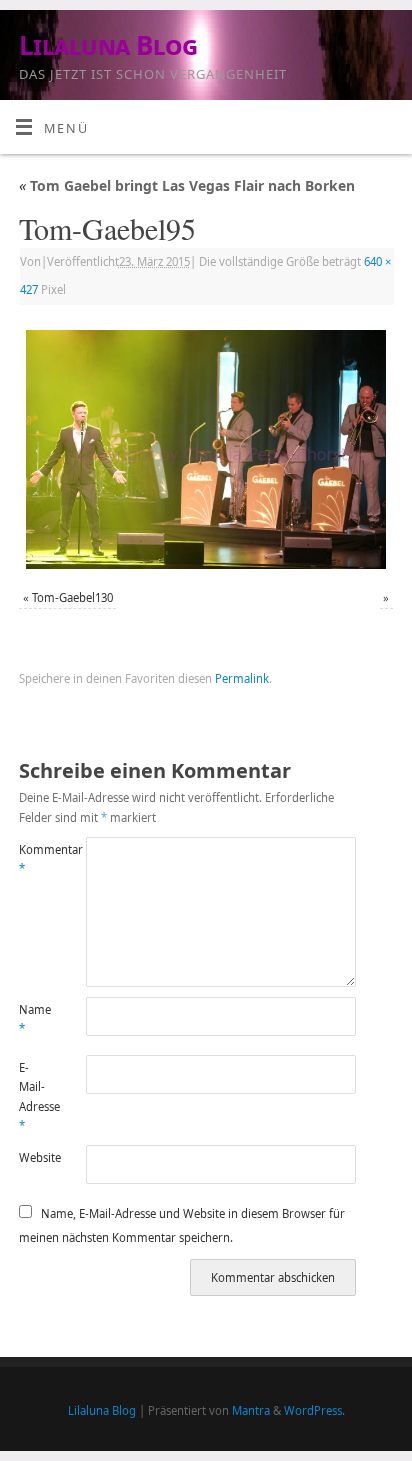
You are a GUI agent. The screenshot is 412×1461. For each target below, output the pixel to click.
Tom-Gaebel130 (72, 597)
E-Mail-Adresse (36, 1096)
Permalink (242, 678)
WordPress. (314, 1410)
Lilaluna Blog (108, 45)
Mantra (251, 1410)
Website (36, 1157)
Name (35, 1019)
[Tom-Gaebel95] (206, 450)
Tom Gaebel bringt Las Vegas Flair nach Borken (187, 185)
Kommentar (36, 859)
